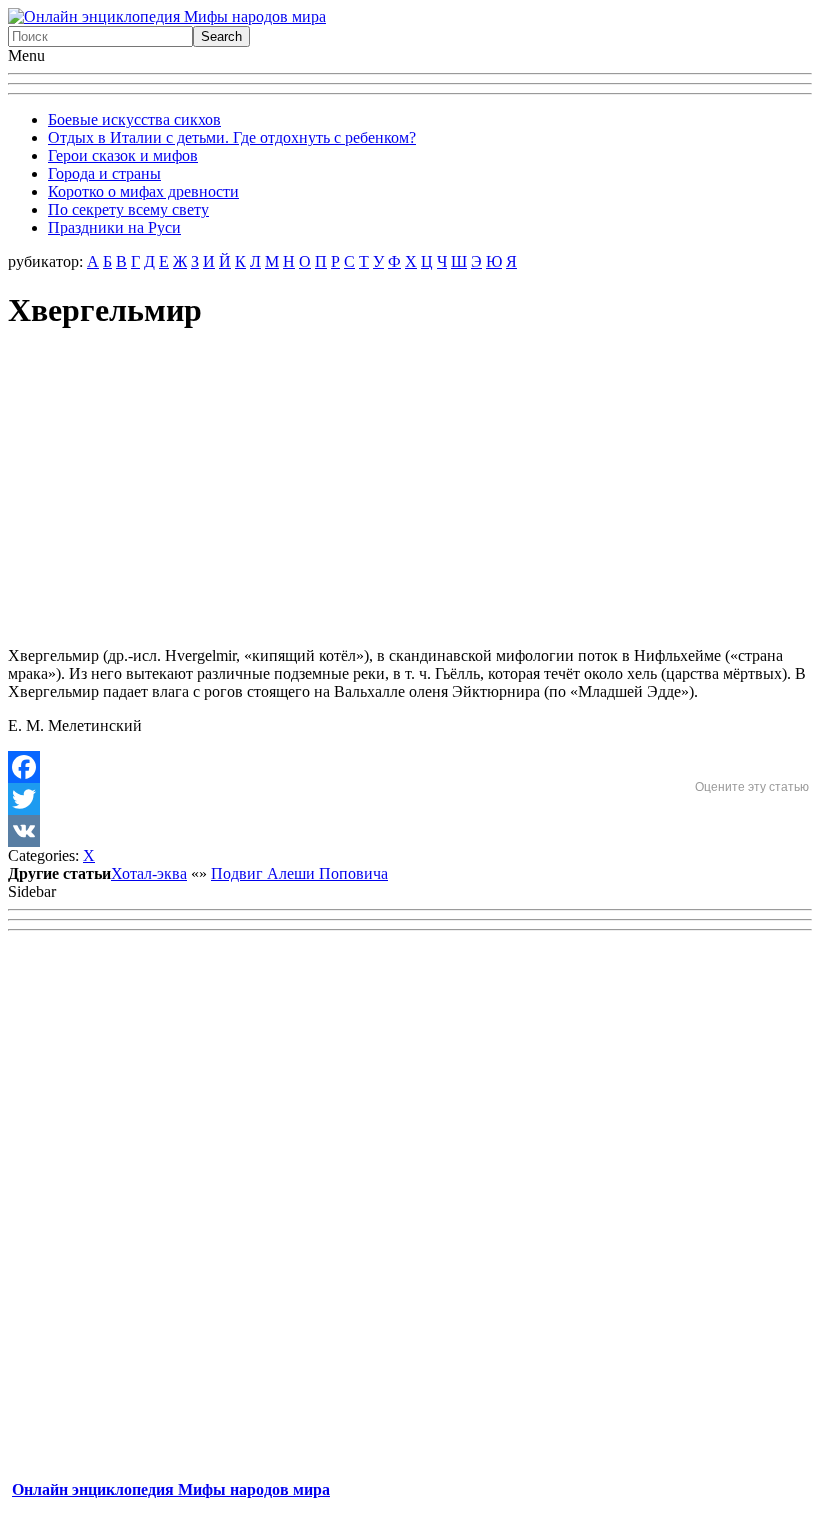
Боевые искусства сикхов (134, 119)
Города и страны (104, 173)
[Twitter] (410, 799)
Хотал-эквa (149, 873)
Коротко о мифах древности (143, 191)
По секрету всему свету (128, 209)
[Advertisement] (410, 491)
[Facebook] (410, 767)
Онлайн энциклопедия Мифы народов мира (171, 1489)
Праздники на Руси (114, 227)
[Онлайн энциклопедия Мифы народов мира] (167, 16)
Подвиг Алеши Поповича (299, 873)
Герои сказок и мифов (123, 155)
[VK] (410, 831)
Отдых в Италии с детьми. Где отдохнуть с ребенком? (232, 137)
